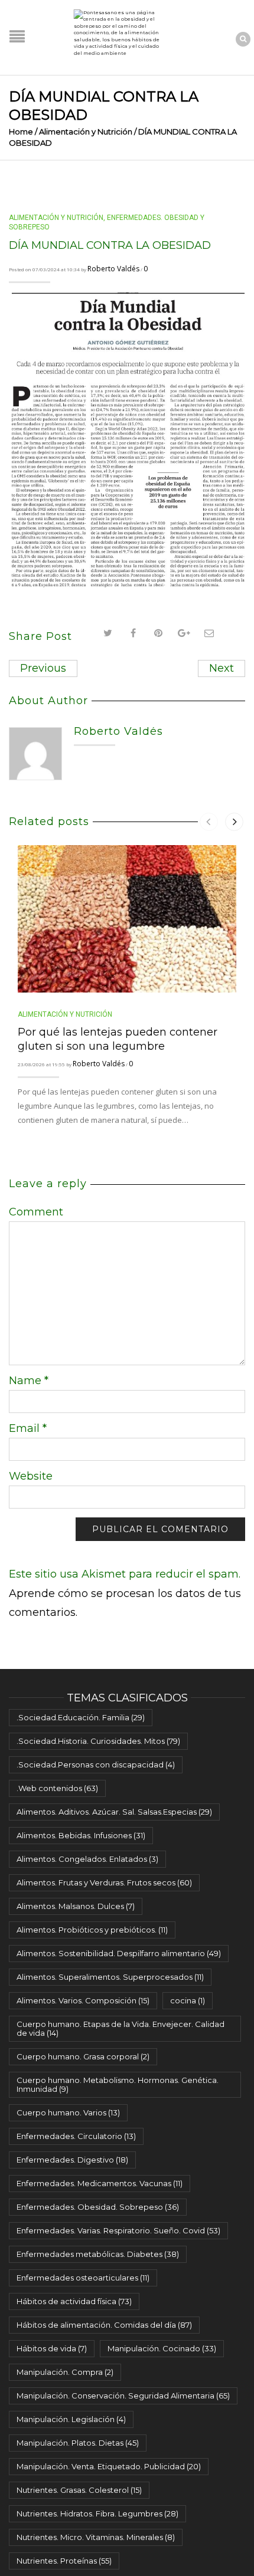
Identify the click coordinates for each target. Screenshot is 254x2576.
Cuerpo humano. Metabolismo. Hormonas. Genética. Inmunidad (118, 2084)
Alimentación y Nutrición (86, 132)
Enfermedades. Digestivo (72, 2160)
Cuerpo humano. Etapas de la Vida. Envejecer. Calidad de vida (121, 2028)
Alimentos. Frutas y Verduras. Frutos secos (104, 1882)
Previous (43, 668)
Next (222, 668)
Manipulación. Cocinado (162, 2348)
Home (21, 132)
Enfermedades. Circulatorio (76, 2136)
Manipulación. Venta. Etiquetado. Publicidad (109, 2466)
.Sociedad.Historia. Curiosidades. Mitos (98, 1741)
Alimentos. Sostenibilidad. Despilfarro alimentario (119, 1953)
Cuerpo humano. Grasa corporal (83, 2056)
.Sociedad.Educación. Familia (81, 1717)
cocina (188, 2000)
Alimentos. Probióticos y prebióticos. (92, 1930)
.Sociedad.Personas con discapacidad (96, 1765)
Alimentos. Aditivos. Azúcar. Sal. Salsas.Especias (114, 1812)
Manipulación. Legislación (71, 2419)
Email (28, 1428)
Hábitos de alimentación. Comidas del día (104, 2325)
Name (29, 1381)
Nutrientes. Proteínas (64, 2561)
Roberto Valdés (113, 269)
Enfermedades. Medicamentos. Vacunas (100, 2183)
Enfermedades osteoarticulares (83, 2278)
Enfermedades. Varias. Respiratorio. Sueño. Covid (118, 2230)
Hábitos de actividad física (74, 2301)
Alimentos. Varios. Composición (83, 2000)
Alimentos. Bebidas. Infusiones (81, 1835)
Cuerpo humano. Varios (68, 2112)
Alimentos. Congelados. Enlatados (87, 1859)
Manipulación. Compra (65, 2372)
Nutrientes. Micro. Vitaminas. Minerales (96, 2537)
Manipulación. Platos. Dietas (78, 2443)
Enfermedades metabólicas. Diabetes (98, 2254)
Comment (36, 1212)
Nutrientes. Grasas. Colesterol (79, 2490)
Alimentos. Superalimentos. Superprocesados (110, 1977)
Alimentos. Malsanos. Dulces (76, 1906)
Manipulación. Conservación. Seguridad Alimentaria (123, 2396)
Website (31, 1476)
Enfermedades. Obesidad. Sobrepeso (98, 2207)
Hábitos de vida (52, 2348)
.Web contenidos (57, 1788)
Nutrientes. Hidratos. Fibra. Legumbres (97, 2513)
